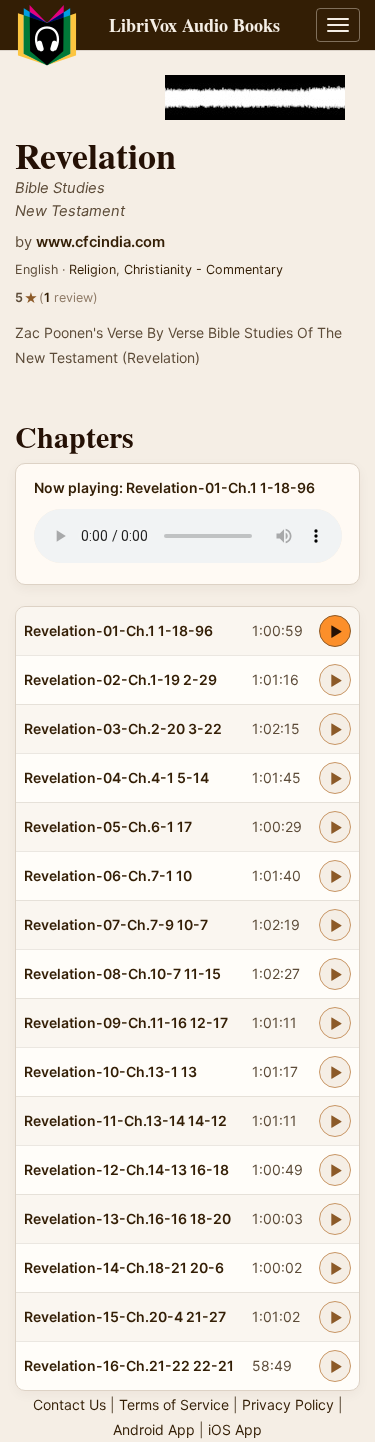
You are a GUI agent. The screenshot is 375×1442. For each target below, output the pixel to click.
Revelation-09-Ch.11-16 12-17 (126, 1022)
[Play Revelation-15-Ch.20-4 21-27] (335, 1317)
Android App (154, 1429)
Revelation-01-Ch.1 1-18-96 (118, 630)
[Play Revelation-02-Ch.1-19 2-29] (335, 680)
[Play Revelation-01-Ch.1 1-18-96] (335, 631)
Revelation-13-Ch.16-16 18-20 (127, 1218)
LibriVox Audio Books (194, 25)
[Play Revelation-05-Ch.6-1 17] (335, 827)
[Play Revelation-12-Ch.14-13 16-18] (335, 1170)
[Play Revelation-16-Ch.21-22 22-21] (335, 1366)
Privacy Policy (288, 1404)
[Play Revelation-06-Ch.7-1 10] (335, 876)
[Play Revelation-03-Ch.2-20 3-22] (335, 729)
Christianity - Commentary (203, 269)
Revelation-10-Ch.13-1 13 (110, 1071)
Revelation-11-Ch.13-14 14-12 (125, 1120)
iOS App (235, 1429)
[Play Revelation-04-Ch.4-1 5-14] (335, 778)
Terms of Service (174, 1404)
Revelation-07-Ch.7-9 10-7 (116, 924)
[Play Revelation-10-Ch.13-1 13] (335, 1072)
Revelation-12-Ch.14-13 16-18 (126, 1169)
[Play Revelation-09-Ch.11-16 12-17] (335, 1023)
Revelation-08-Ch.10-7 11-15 (122, 973)
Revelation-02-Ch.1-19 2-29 (120, 679)
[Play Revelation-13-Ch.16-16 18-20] (335, 1219)
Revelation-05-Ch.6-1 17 (108, 826)
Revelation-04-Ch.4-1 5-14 (116, 777)
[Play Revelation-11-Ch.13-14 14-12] (335, 1121)
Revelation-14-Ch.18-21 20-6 (124, 1267)
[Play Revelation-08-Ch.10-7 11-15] (335, 974)
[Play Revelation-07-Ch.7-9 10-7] (335, 925)
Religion (92, 269)
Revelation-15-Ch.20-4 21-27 (125, 1316)
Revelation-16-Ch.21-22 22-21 (129, 1365)
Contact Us (69, 1404)
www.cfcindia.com (100, 242)
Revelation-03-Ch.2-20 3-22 (123, 728)
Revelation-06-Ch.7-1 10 (108, 875)
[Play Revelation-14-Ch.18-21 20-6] (335, 1268)
